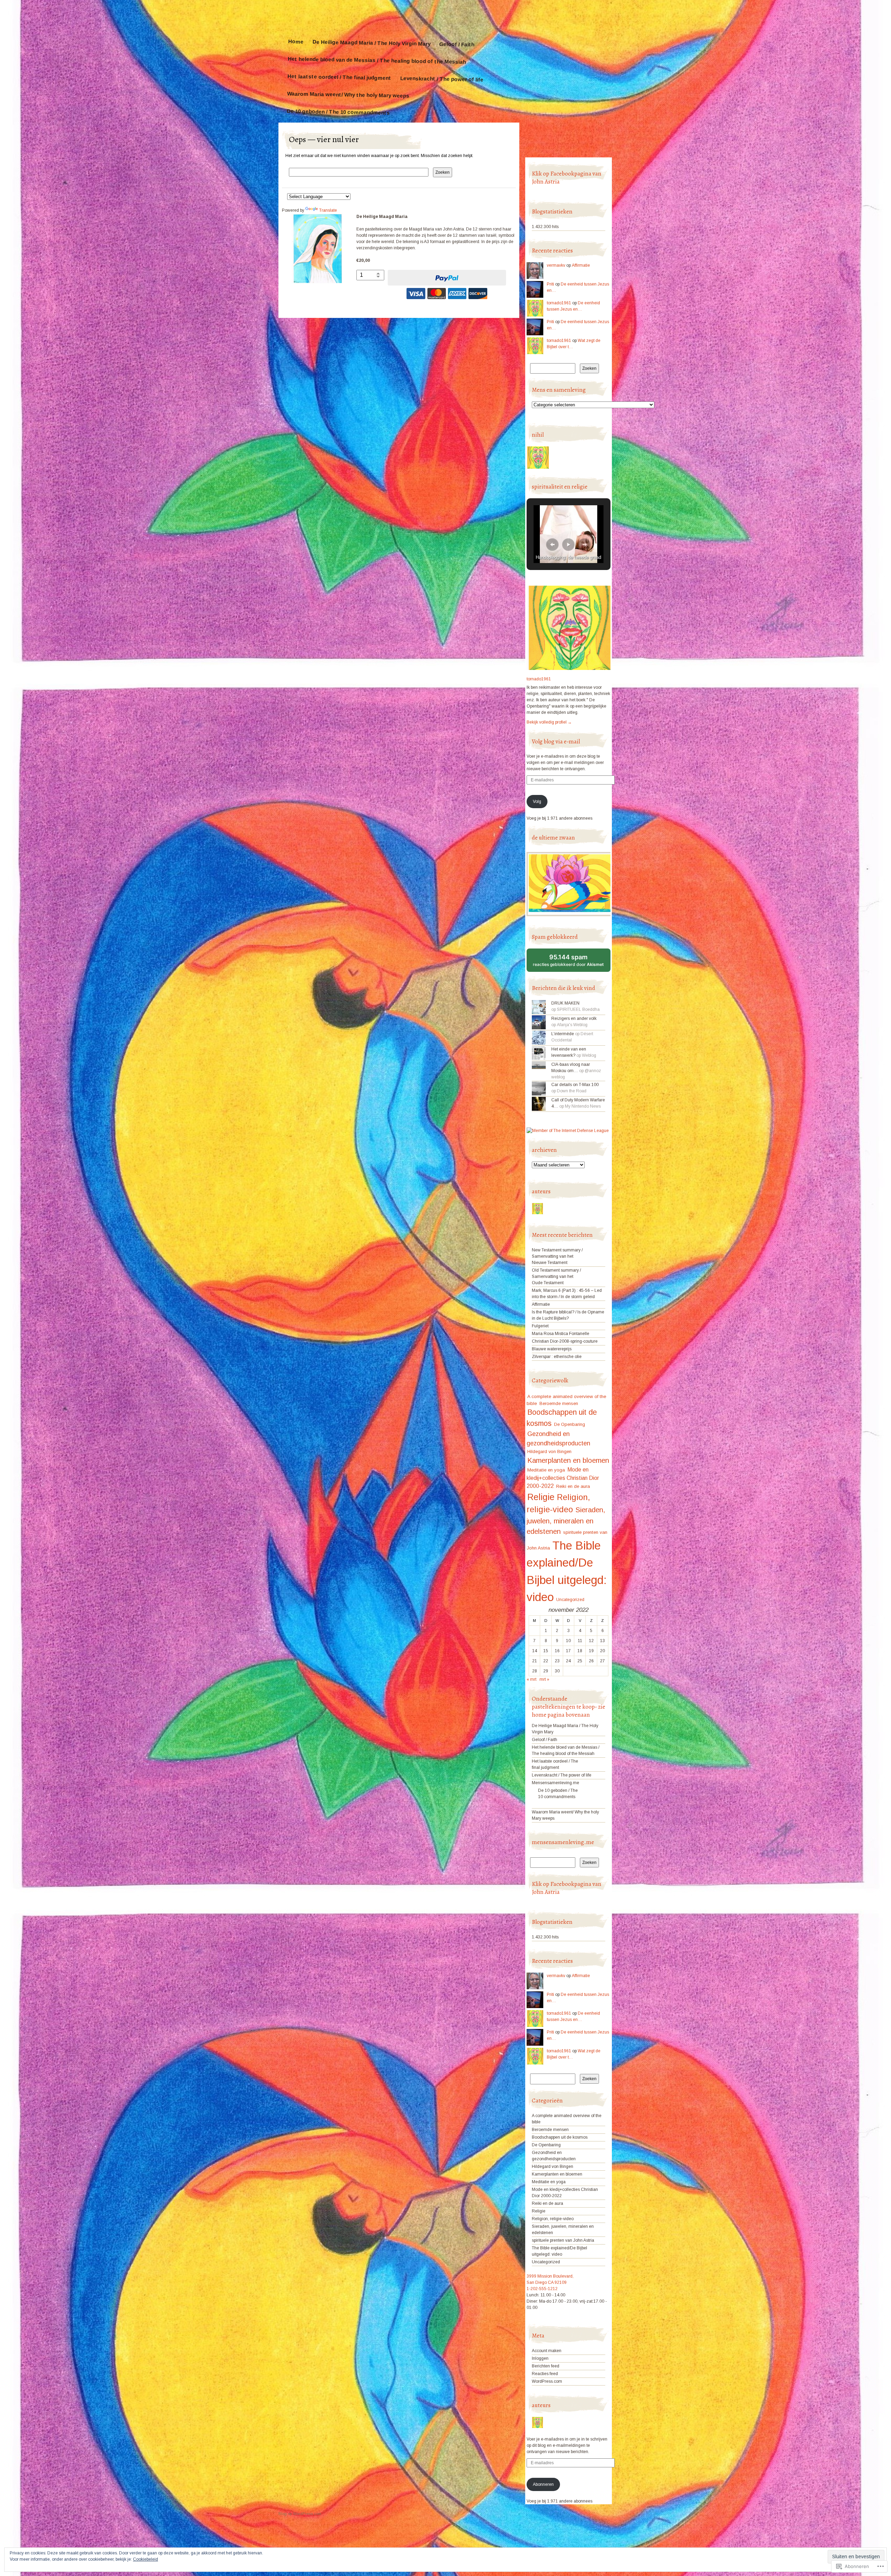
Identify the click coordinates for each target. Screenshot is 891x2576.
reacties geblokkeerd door (572, 963)
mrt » (544, 1679)
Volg (537, 802)
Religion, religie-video (553, 2219)
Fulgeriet (540, 1326)
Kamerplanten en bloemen (568, 1460)
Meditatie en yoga (546, 1470)
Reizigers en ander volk (574, 1018)
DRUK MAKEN (565, 1003)
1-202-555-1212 (542, 2289)
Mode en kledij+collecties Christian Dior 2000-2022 (563, 1478)
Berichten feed (546, 2366)
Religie (541, 1497)
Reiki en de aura (573, 1486)
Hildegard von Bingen (549, 1451)
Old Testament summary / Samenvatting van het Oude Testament (556, 1277)
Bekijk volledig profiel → (549, 722)
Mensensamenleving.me (555, 1783)
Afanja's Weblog (572, 1025)
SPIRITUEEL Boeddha (578, 1009)
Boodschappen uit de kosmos (560, 2137)
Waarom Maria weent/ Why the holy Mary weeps (348, 95)
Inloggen (540, 2358)
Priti (550, 284)
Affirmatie (581, 265)
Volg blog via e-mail (556, 741)
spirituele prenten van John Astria (563, 2240)
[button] (552, 545)
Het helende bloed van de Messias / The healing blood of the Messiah (377, 60)
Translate (328, 210)
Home (296, 41)
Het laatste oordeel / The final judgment (339, 77)
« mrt (531, 1679)
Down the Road (572, 1091)
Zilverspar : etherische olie (557, 1357)
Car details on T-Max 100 (575, 1085)
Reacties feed (545, 2374)
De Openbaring (570, 1424)
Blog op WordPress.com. (300, 2514)
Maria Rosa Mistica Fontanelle (561, 1334)
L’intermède (563, 1034)
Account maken (547, 2351)
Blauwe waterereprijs (552, 1349)
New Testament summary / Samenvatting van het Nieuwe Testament (557, 1256)
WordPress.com (547, 2381)
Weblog (589, 1055)
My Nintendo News (583, 1106)
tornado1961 (559, 303)
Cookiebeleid (145, 2559)
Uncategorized (570, 1600)
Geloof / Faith (457, 44)
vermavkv (556, 265)
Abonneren (543, 2484)
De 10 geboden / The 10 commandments (338, 112)
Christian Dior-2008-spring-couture (565, 1341)
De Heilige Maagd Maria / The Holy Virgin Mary (371, 43)
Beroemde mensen (559, 1403)
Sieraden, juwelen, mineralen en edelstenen (566, 1521)
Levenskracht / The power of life (442, 79)
